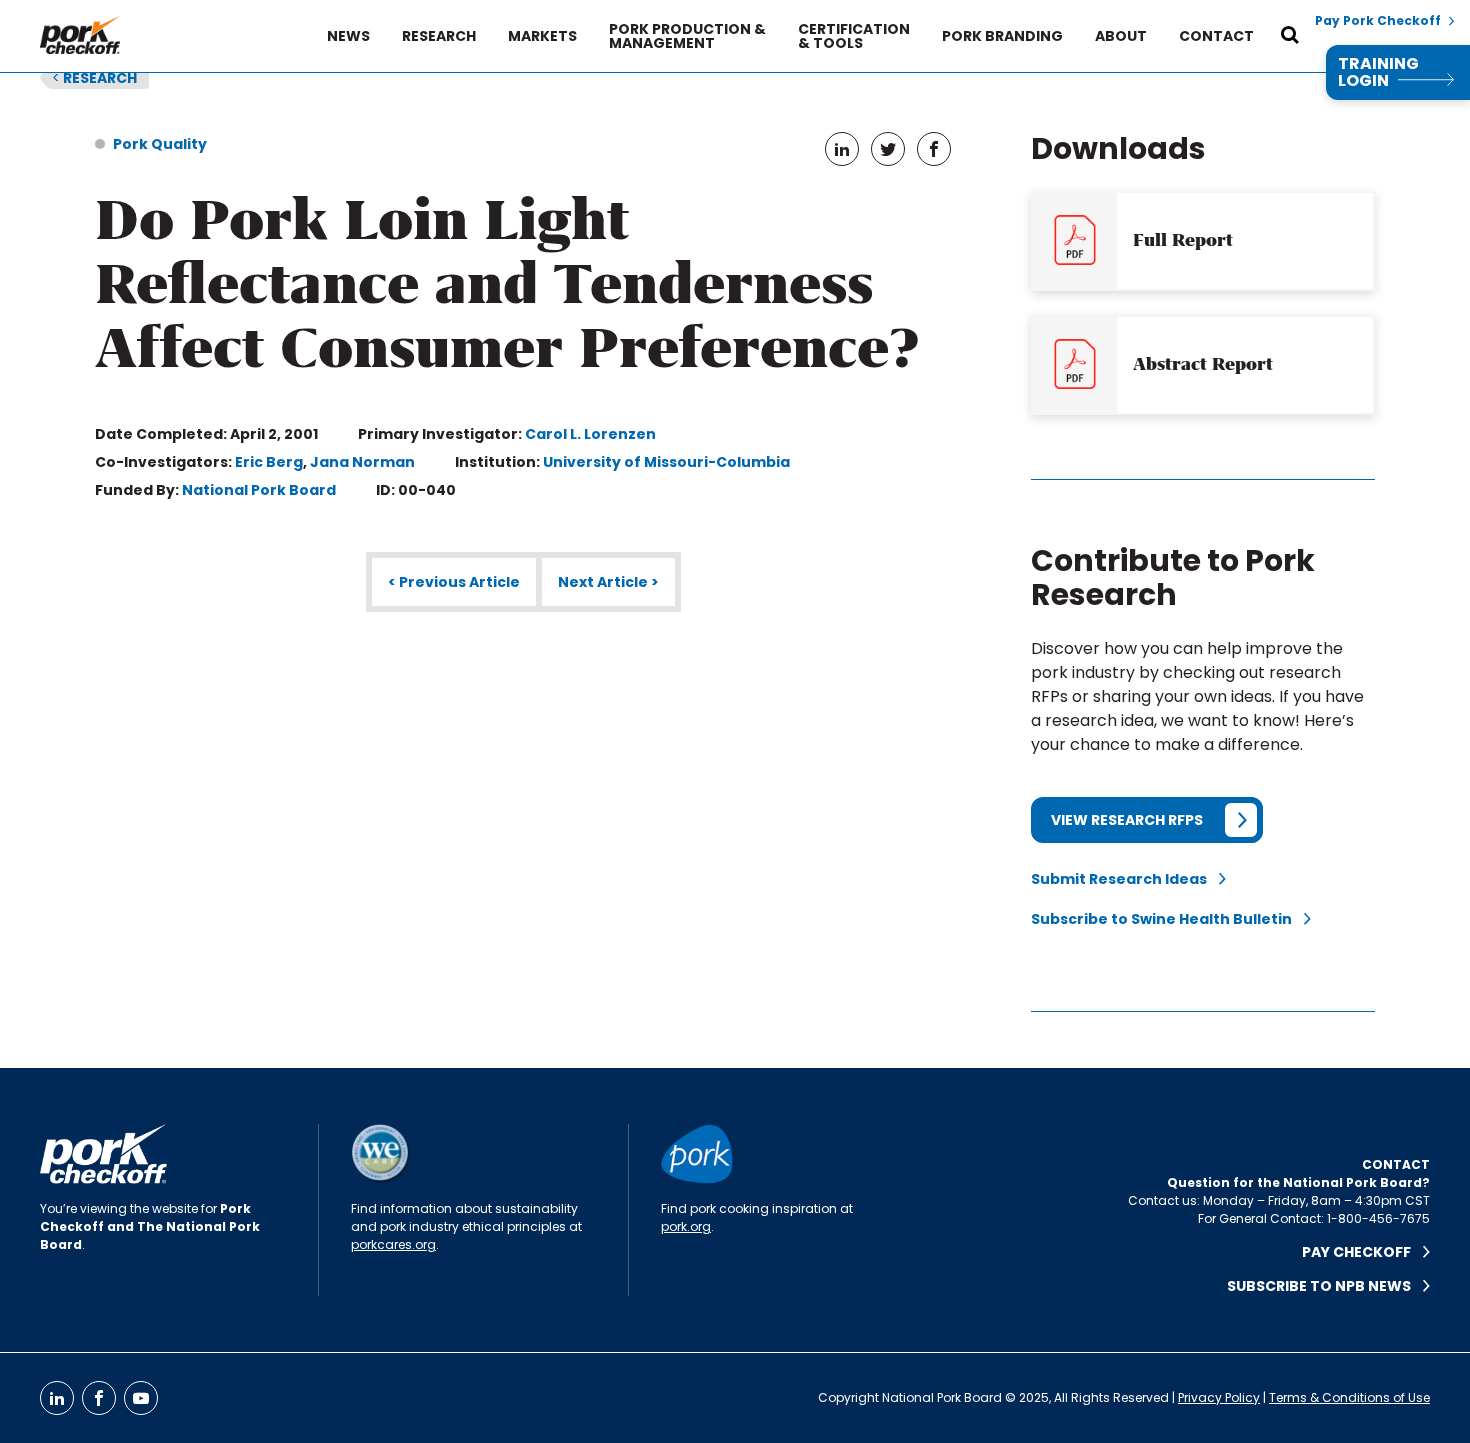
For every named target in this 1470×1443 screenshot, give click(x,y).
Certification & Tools (854, 36)
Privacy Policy (1219, 1397)
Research (439, 36)
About (1121, 36)
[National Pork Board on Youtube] (141, 1398)
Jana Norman (362, 462)
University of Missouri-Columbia (666, 462)
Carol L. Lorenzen (590, 434)
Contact (1216, 36)
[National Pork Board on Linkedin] (57, 1398)
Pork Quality (160, 144)
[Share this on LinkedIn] (842, 149)
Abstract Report (1203, 364)
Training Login (1378, 72)
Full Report (1183, 240)
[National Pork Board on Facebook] (99, 1398)
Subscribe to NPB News (1325, 1286)
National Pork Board (259, 490)
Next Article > (608, 582)
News (348, 36)
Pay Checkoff (1362, 1252)
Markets (542, 36)
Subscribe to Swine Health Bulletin (1167, 919)
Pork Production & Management (687, 36)
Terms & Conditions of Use (1349, 1397)
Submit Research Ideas (1125, 879)
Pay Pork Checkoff (1378, 21)
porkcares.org (393, 1244)
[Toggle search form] (1290, 36)
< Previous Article (454, 582)
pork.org (686, 1226)
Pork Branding (1002, 36)
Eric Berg (269, 462)
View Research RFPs (1127, 820)
